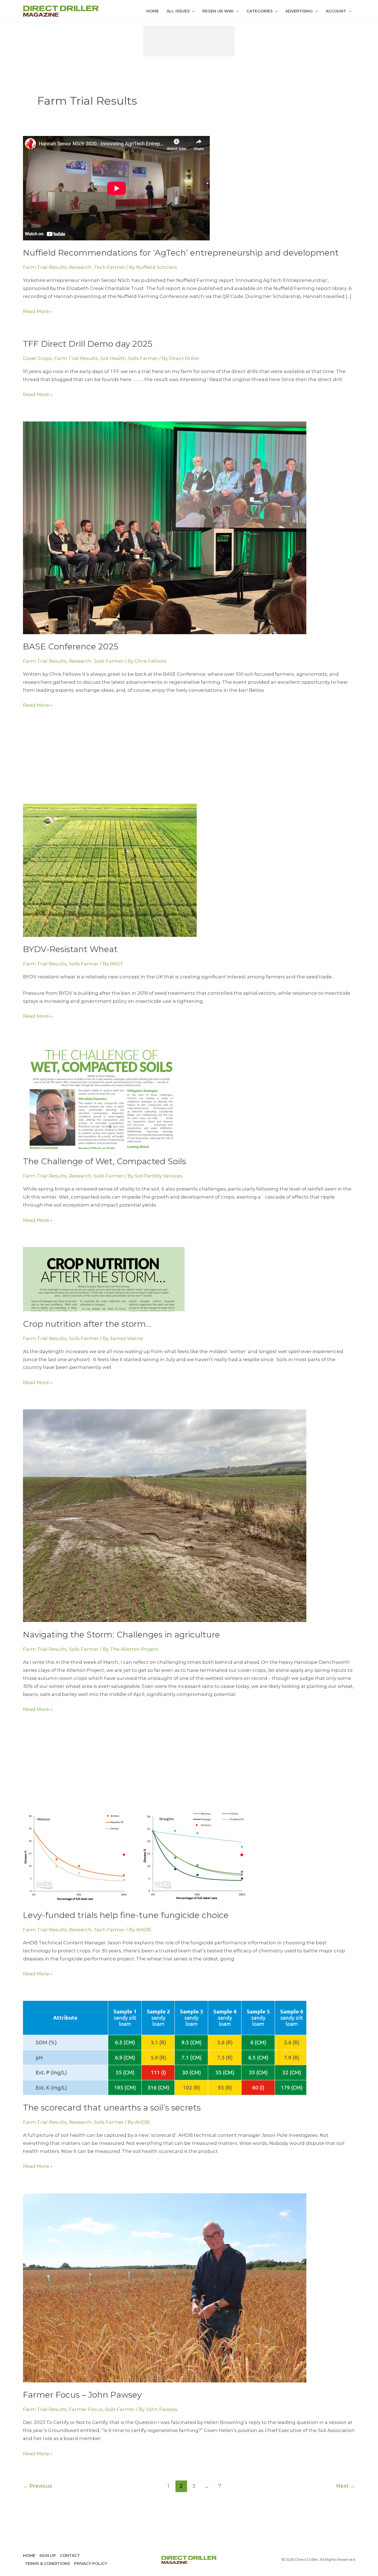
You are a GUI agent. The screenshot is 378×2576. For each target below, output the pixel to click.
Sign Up (48, 2556)
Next (346, 2486)
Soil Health (113, 358)
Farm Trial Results (45, 267)
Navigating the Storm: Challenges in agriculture (121, 1635)
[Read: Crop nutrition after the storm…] (104, 1279)
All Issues (178, 11)
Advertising (299, 11)
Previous (37, 2486)
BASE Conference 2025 (71, 646)
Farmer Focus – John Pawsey (82, 2395)
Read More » (38, 312)
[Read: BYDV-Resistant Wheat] (110, 870)
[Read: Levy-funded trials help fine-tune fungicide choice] (138, 1855)
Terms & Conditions (47, 2564)
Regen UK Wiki (218, 11)
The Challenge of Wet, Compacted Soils (104, 1161)
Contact (70, 2556)
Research (80, 267)
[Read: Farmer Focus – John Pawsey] (165, 2287)
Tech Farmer (109, 267)
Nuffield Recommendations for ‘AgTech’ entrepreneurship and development (181, 253)
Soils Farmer (143, 358)
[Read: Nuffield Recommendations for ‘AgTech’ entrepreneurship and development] (116, 187)
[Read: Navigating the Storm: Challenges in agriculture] (165, 1515)
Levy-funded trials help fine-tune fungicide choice (126, 1915)
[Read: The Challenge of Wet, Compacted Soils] (101, 1096)
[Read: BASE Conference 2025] (165, 527)
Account (336, 11)
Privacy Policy (90, 2564)
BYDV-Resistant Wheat (70, 949)
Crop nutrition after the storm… (87, 1324)
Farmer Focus (86, 2409)
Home (153, 11)
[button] (192, 11)
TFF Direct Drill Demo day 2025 (88, 344)
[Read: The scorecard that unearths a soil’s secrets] (165, 2048)
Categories (260, 11)
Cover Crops (37, 358)
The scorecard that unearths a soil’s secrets (112, 2108)
